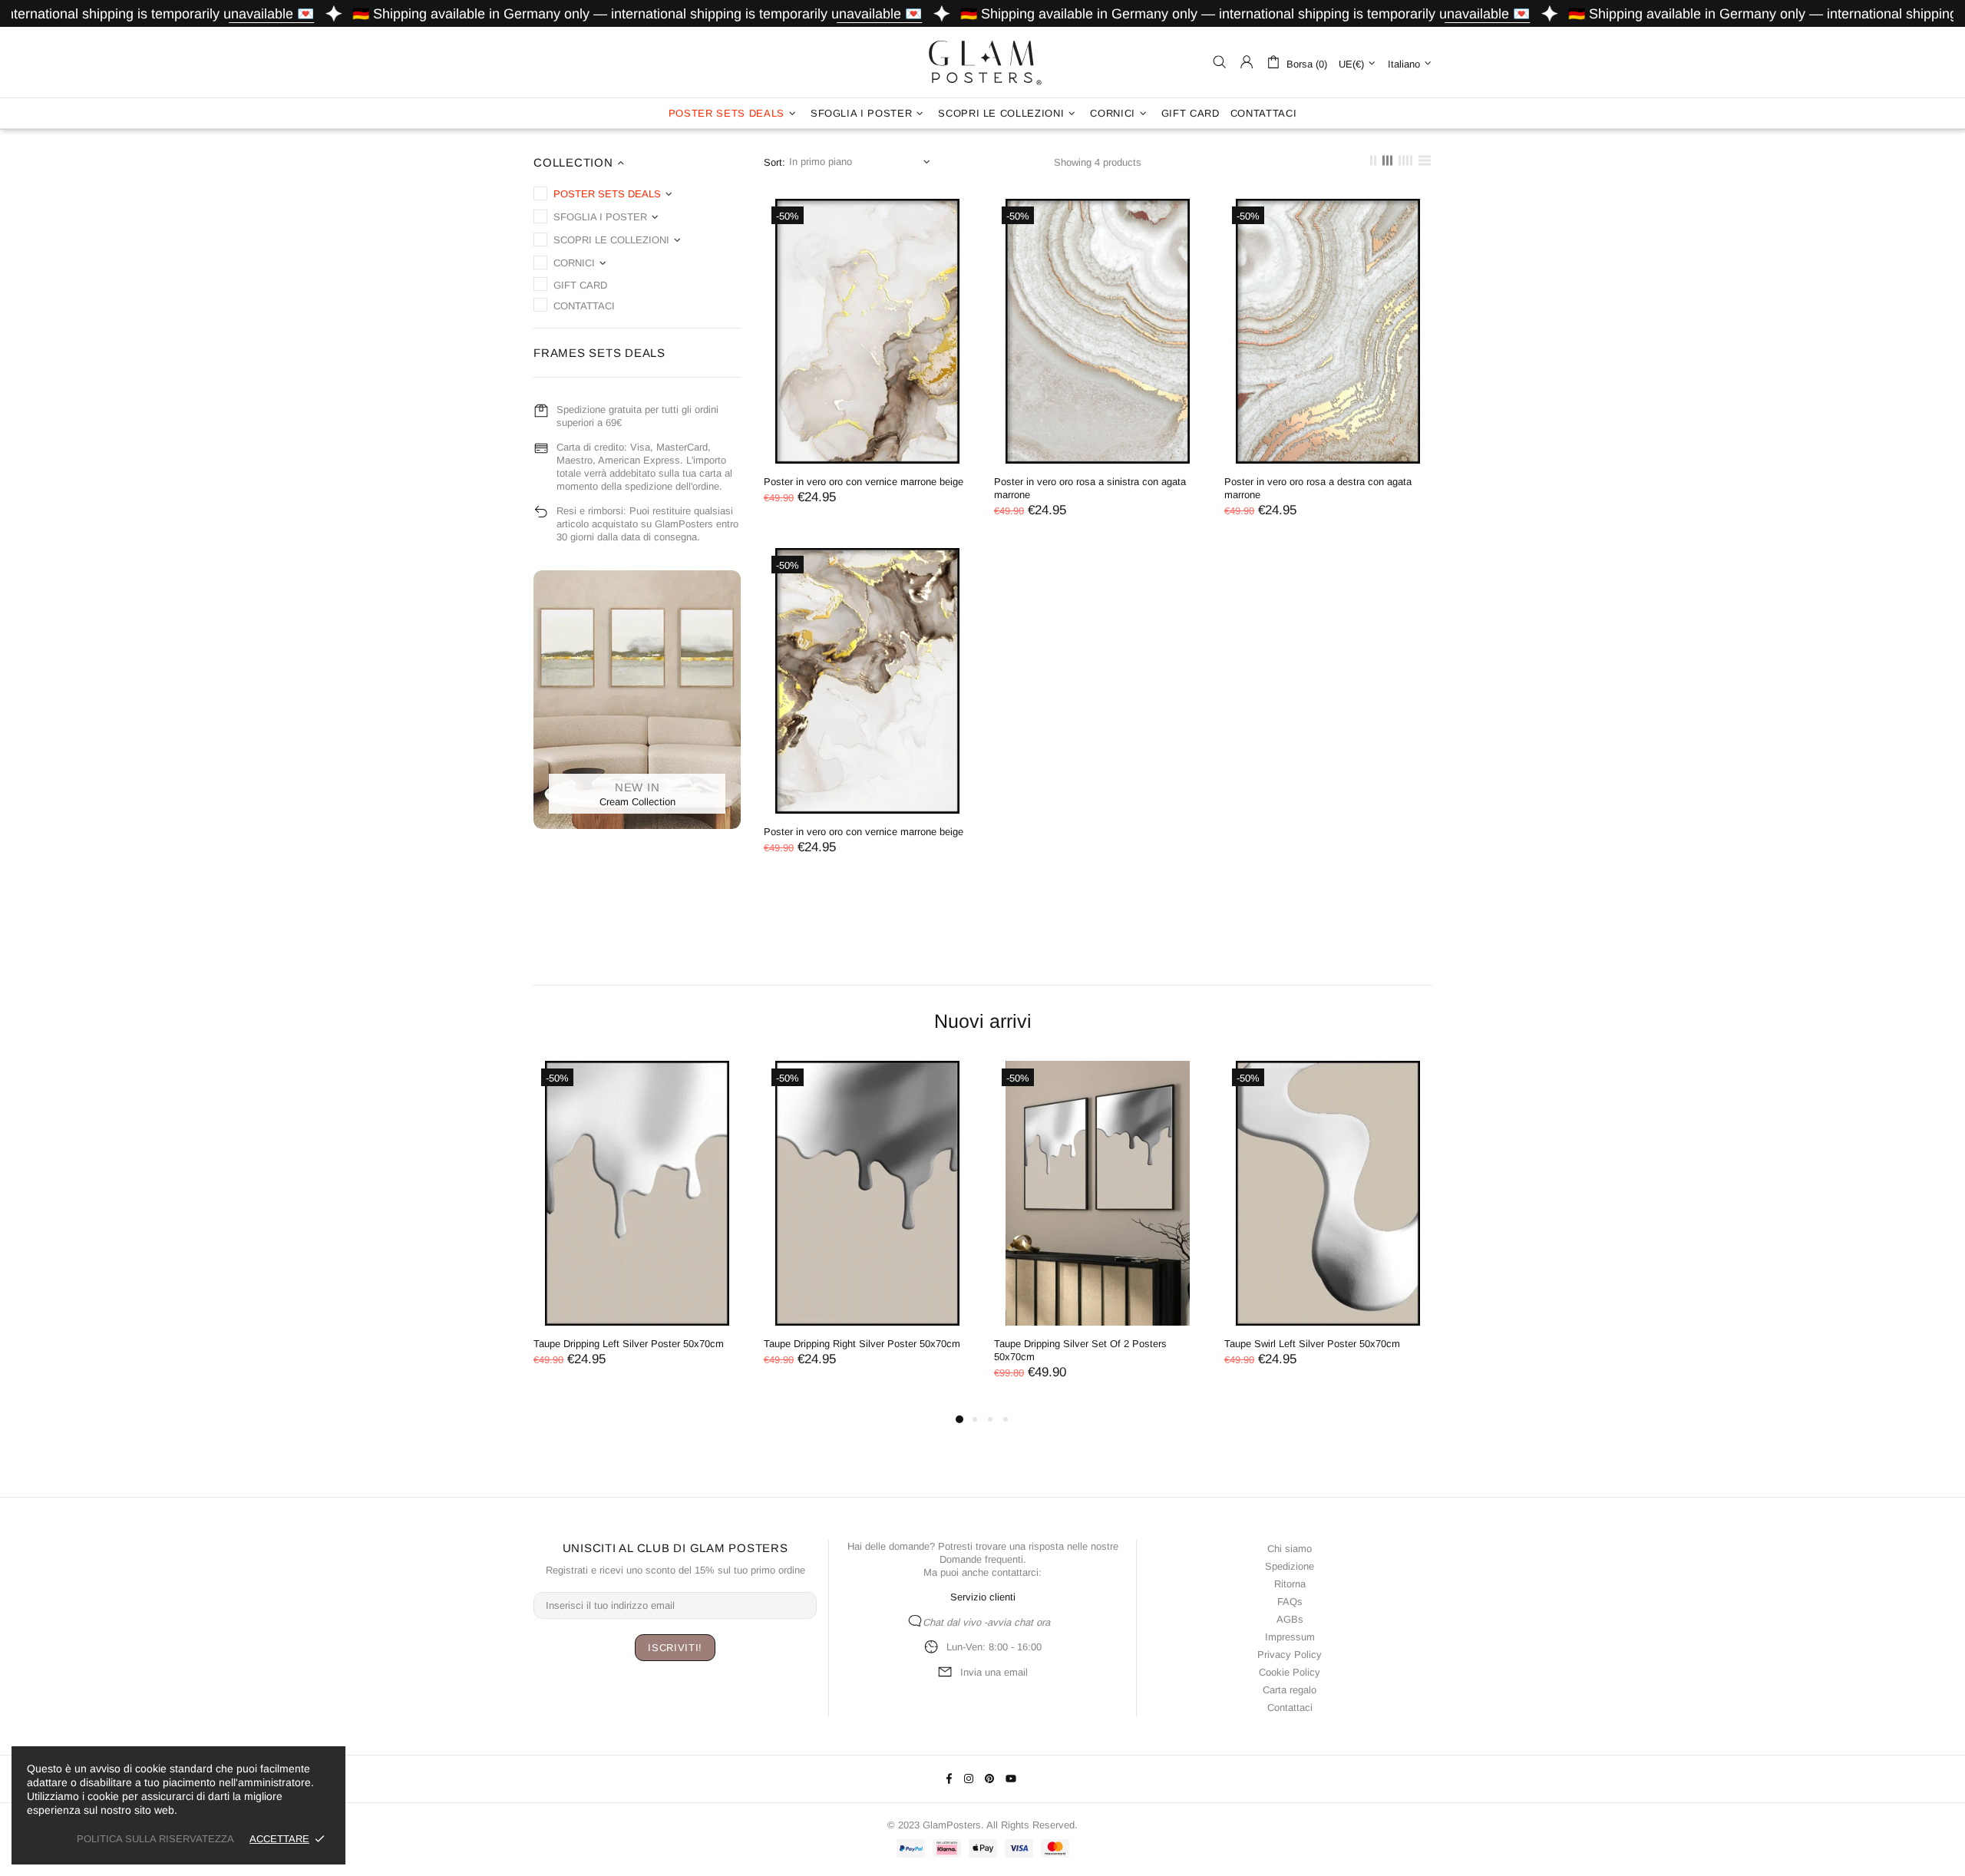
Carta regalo (1290, 1690)
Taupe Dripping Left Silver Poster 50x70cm (629, 1344)
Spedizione (1290, 1566)
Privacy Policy (1290, 1655)
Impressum (1290, 1637)
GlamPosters (982, 62)
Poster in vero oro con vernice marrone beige (864, 482)
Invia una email (994, 1672)
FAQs (1290, 1602)
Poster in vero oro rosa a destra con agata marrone (1318, 488)
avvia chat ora (1019, 1622)
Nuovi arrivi (983, 1021)
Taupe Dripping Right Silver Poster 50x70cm (862, 1344)
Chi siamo (1290, 1549)
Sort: (774, 162)
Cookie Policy (1290, 1672)
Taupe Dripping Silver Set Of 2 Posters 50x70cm (1080, 1350)
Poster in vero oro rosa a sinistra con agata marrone (1090, 488)
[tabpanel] (637, 1229)
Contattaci (1290, 1708)
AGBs (1290, 1619)
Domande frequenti (981, 1559)
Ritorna (1290, 1584)
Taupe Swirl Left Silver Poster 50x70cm (1312, 1344)
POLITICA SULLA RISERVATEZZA (155, 1839)
